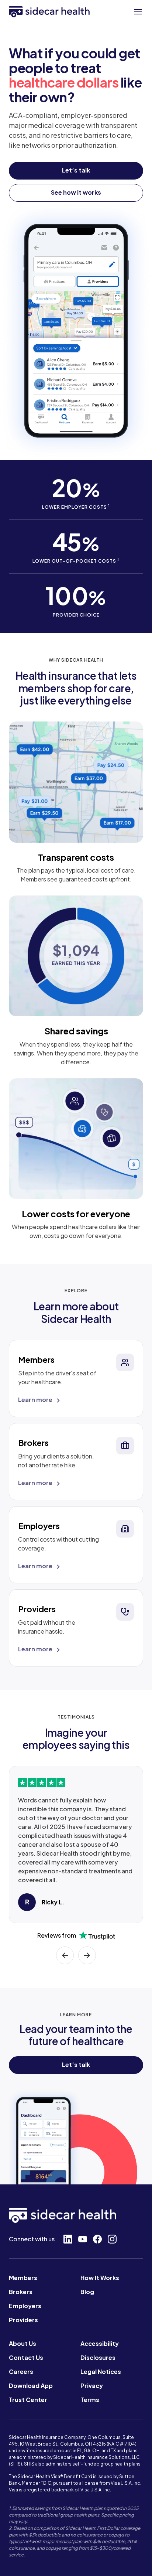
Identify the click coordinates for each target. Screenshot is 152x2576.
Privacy (92, 2386)
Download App (31, 2386)
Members (23, 2278)
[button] (138, 12)
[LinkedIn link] (68, 2239)
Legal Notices (101, 2372)
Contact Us (26, 2357)
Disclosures (98, 2357)
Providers (23, 2320)
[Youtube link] (83, 2239)
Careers (21, 2372)
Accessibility (100, 2343)
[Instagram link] (112, 2239)
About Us (23, 2343)
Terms (90, 2400)
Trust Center (28, 2400)
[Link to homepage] (49, 12)
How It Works (100, 2278)
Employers (25, 2306)
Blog (87, 2292)
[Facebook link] (97, 2239)
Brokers (21, 2292)
